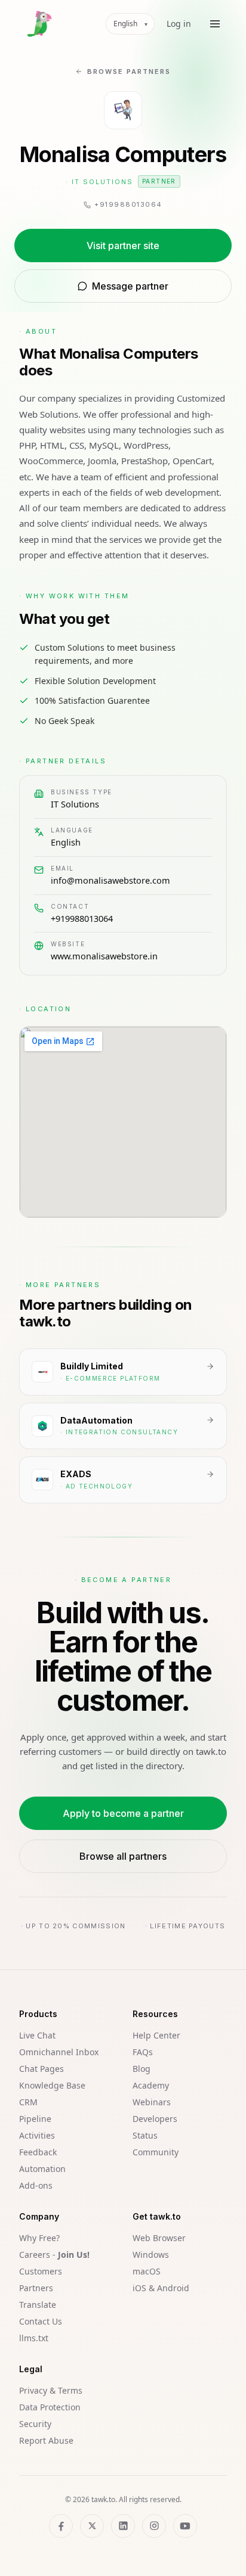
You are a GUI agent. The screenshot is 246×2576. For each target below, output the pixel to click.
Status (145, 2135)
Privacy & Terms (51, 2390)
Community (156, 2152)
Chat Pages (41, 2069)
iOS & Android (161, 2288)
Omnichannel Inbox (59, 2052)
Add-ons (36, 2185)
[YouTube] (185, 2526)
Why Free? (39, 2238)
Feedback (38, 2152)
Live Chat (37, 2035)
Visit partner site (123, 246)
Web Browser (159, 2238)
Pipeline (35, 2119)
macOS (147, 2271)
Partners (36, 2288)
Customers (41, 2271)
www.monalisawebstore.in (104, 956)
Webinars (152, 2102)
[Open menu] (215, 24)
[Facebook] (61, 2526)
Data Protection (50, 2407)
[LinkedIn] (123, 2526)
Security (35, 2424)
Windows (151, 2255)
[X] (92, 2526)
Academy (151, 2085)
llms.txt (34, 2338)
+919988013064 (82, 918)
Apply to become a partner (123, 1813)
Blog (142, 2069)
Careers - (54, 2255)
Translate (38, 2305)
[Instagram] (154, 2526)
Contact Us (41, 2321)
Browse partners (129, 72)
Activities (37, 2135)
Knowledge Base (52, 2085)
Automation (42, 2169)
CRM (28, 2102)
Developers (155, 2119)
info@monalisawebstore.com (110, 880)
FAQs (143, 2052)
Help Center (156, 2035)
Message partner (130, 286)
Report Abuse (46, 2440)
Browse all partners (123, 1856)
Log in (179, 24)
